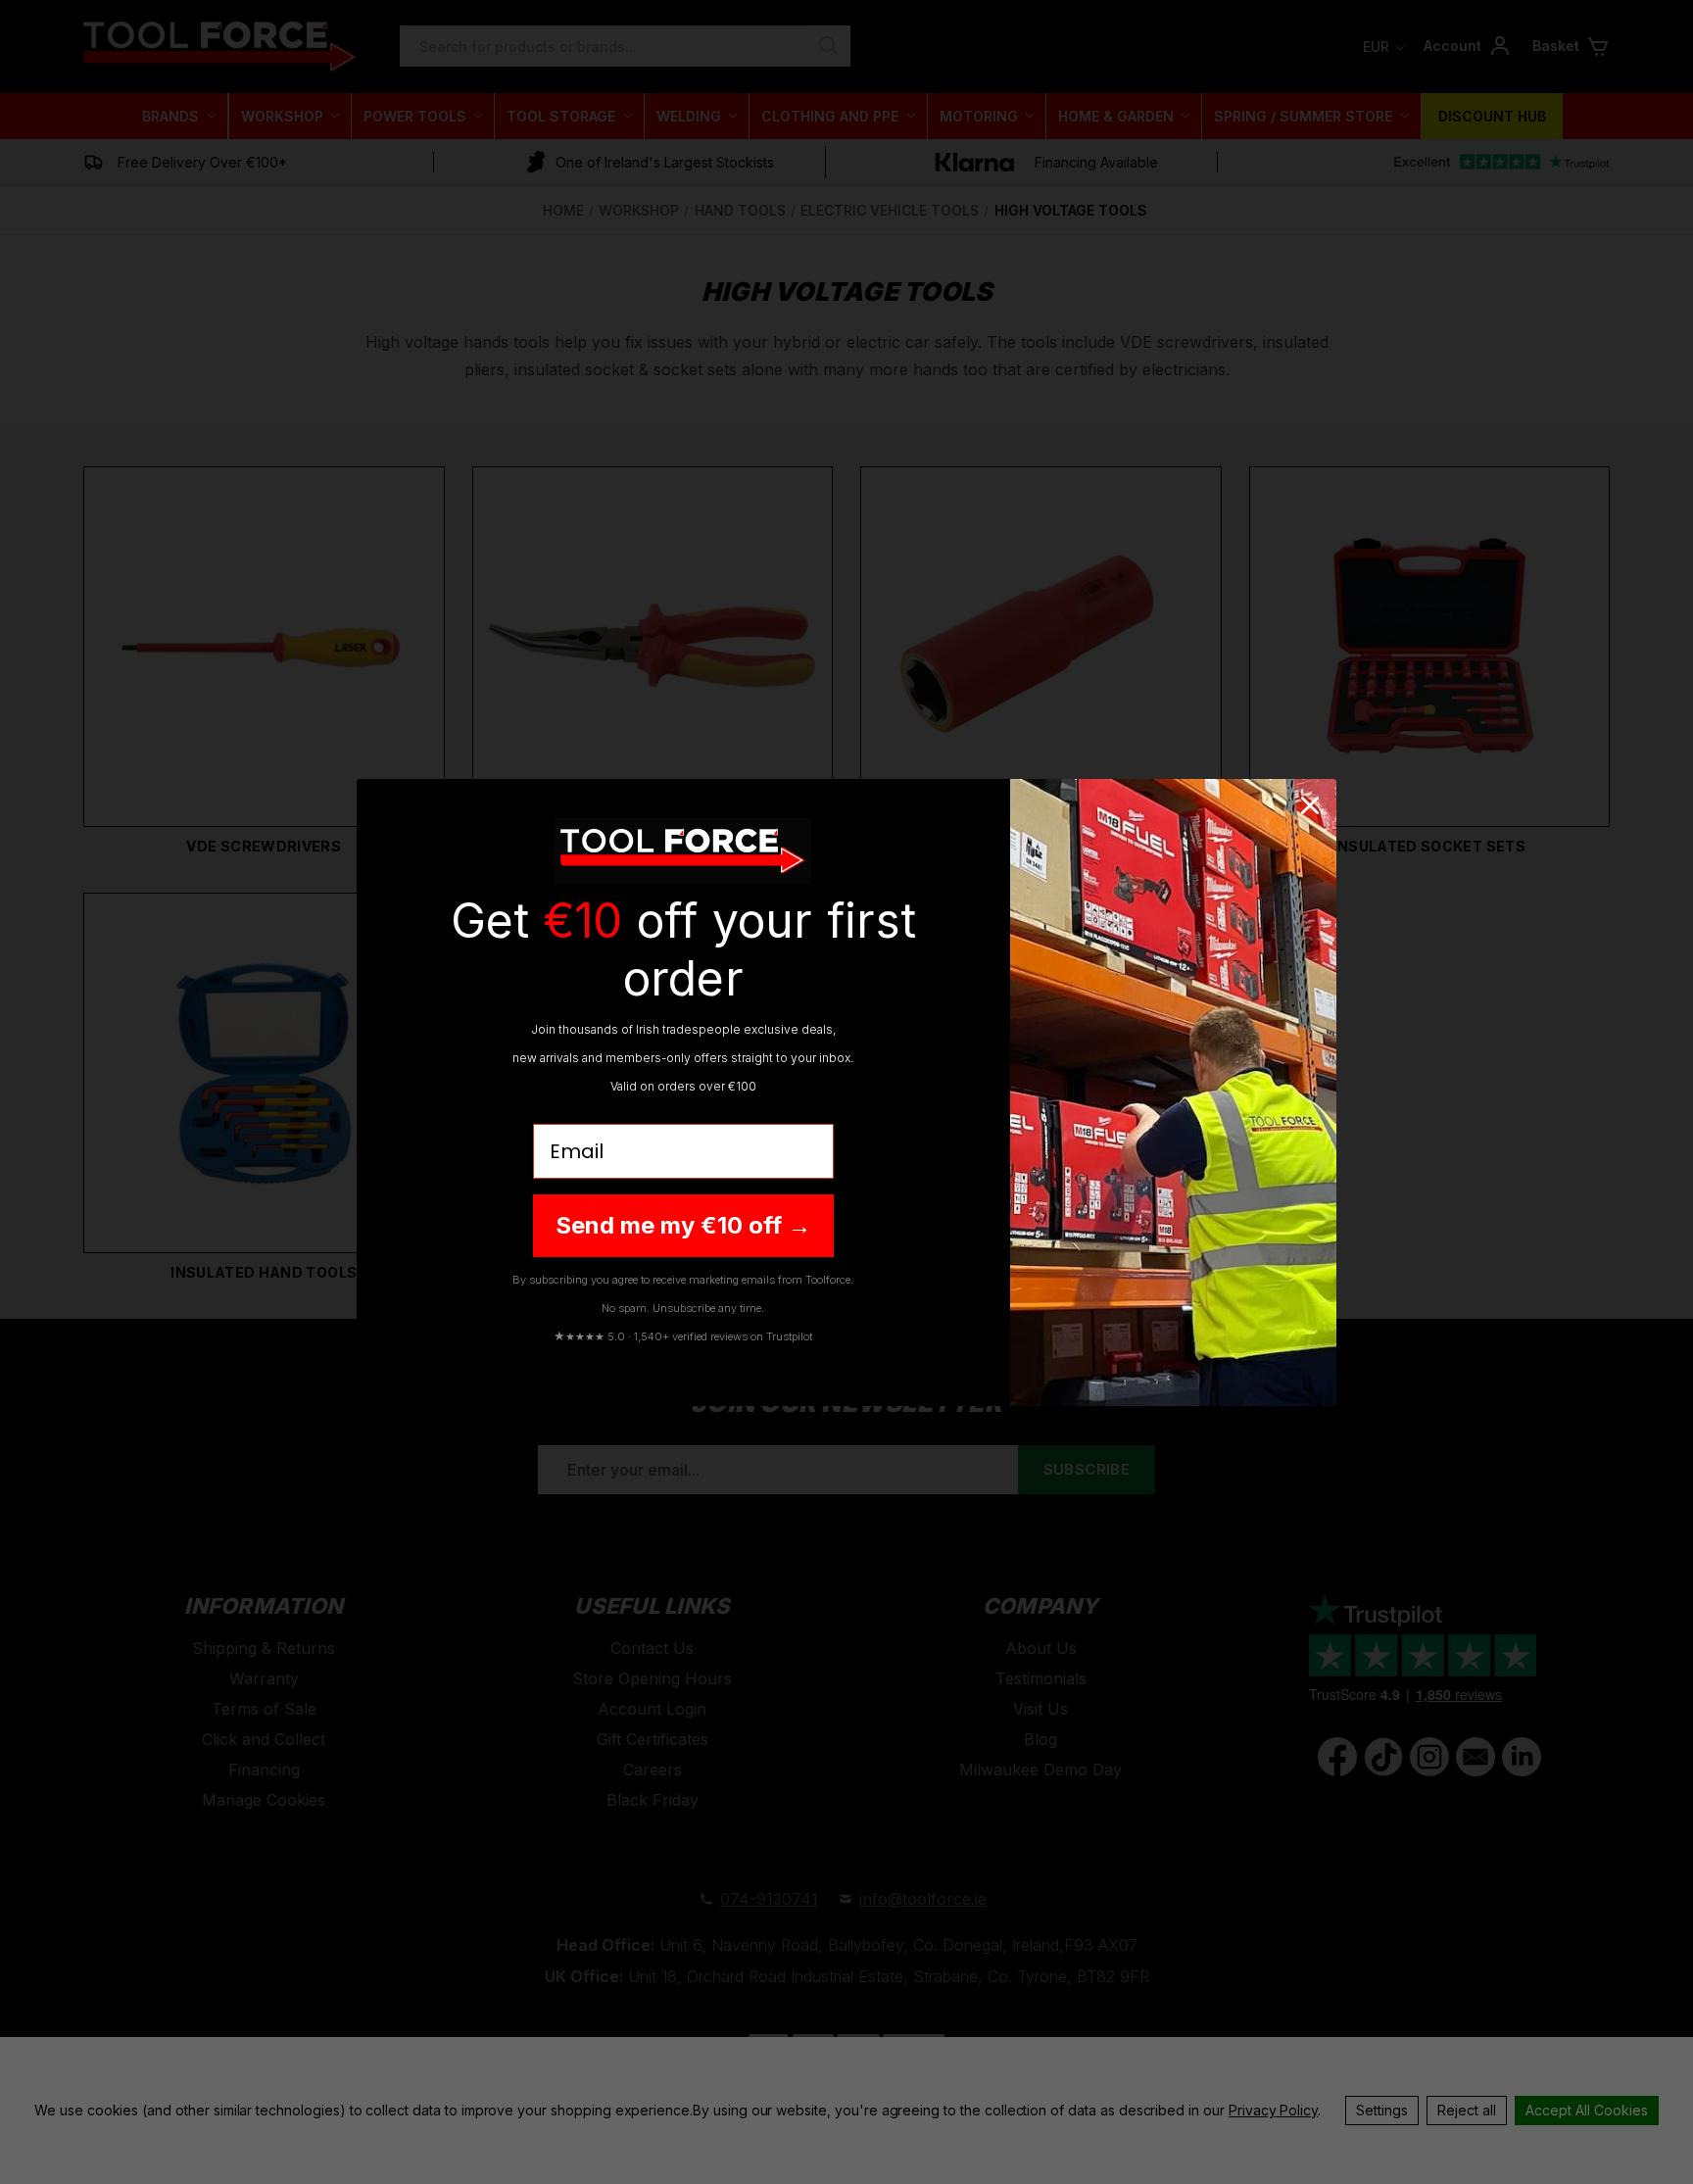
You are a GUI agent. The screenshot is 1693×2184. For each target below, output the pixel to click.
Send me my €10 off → (683, 1225)
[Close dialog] (1310, 805)
